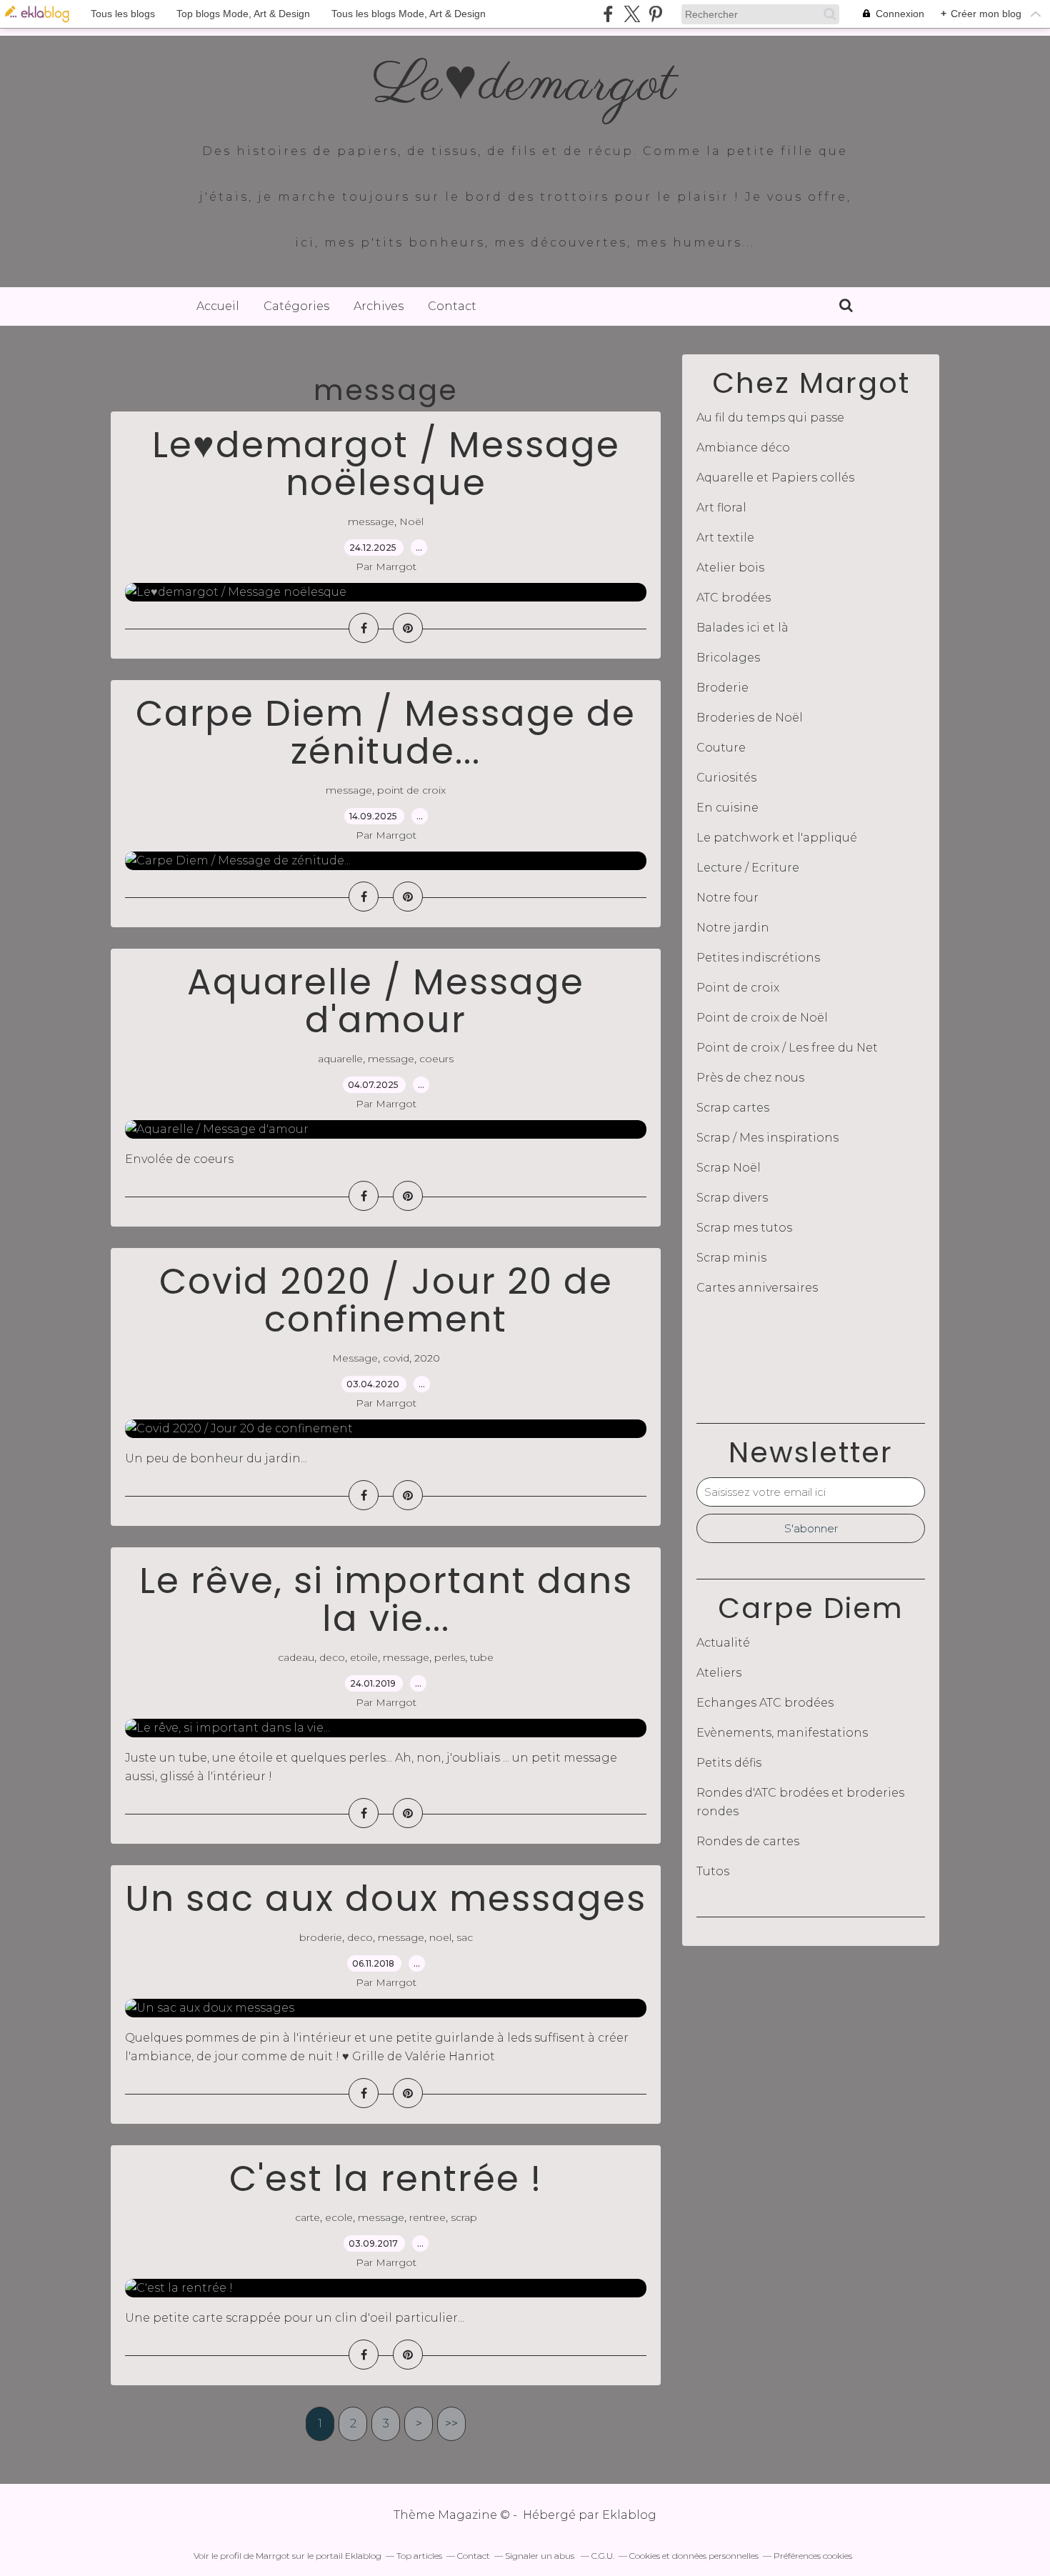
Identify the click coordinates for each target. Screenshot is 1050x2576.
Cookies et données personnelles (694, 2556)
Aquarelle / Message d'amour (386, 1001)
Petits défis (729, 1763)
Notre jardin (733, 928)
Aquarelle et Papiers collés (775, 478)
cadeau (296, 1657)
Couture (721, 748)
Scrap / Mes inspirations (767, 1138)
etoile (364, 1657)
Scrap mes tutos (744, 1228)
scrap (464, 2217)
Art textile (725, 538)
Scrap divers (732, 1198)
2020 (427, 1358)
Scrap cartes (733, 1108)
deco (332, 1657)
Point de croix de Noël (762, 1018)
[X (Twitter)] (632, 14)
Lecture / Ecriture (748, 868)
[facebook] (608, 14)
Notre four (727, 898)
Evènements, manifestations (782, 1733)
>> (451, 2423)
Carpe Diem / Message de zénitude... (386, 732)
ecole (339, 2217)
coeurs (436, 1059)
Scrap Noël (729, 1168)
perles (450, 1657)
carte (307, 2217)
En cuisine (727, 808)
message (371, 521)
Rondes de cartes (748, 1841)
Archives (379, 306)
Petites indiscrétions (758, 958)
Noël (411, 521)
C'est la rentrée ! (386, 2178)
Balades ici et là (742, 628)
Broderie (722, 688)
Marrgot (273, 2556)
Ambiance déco (743, 448)
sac (465, 1937)
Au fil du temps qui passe (770, 418)
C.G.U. (603, 2556)
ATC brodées (734, 598)
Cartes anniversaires (757, 1288)
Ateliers (719, 1673)
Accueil (218, 306)
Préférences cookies (813, 2556)
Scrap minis (731, 1258)
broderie (321, 1937)
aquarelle (340, 1059)
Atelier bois (730, 568)
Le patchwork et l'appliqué (777, 838)
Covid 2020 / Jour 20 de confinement (386, 1300)
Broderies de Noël (750, 718)
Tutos (713, 1871)
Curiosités (726, 778)
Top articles (419, 2556)
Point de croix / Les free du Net (787, 1048)
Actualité (723, 1643)
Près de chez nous (750, 1078)
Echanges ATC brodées (765, 1703)
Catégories (296, 306)
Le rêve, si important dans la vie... (386, 1599)
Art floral (721, 508)
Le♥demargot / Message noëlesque (386, 464)
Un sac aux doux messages (386, 1898)
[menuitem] (218, 306)
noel (440, 1937)
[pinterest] (655, 14)
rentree (427, 2217)
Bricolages (728, 658)
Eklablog (629, 2515)
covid (396, 1358)
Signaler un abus (541, 2556)
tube (482, 1657)
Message (355, 1358)
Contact (452, 306)
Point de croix (738, 988)
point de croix (411, 790)
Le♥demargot (525, 85)
